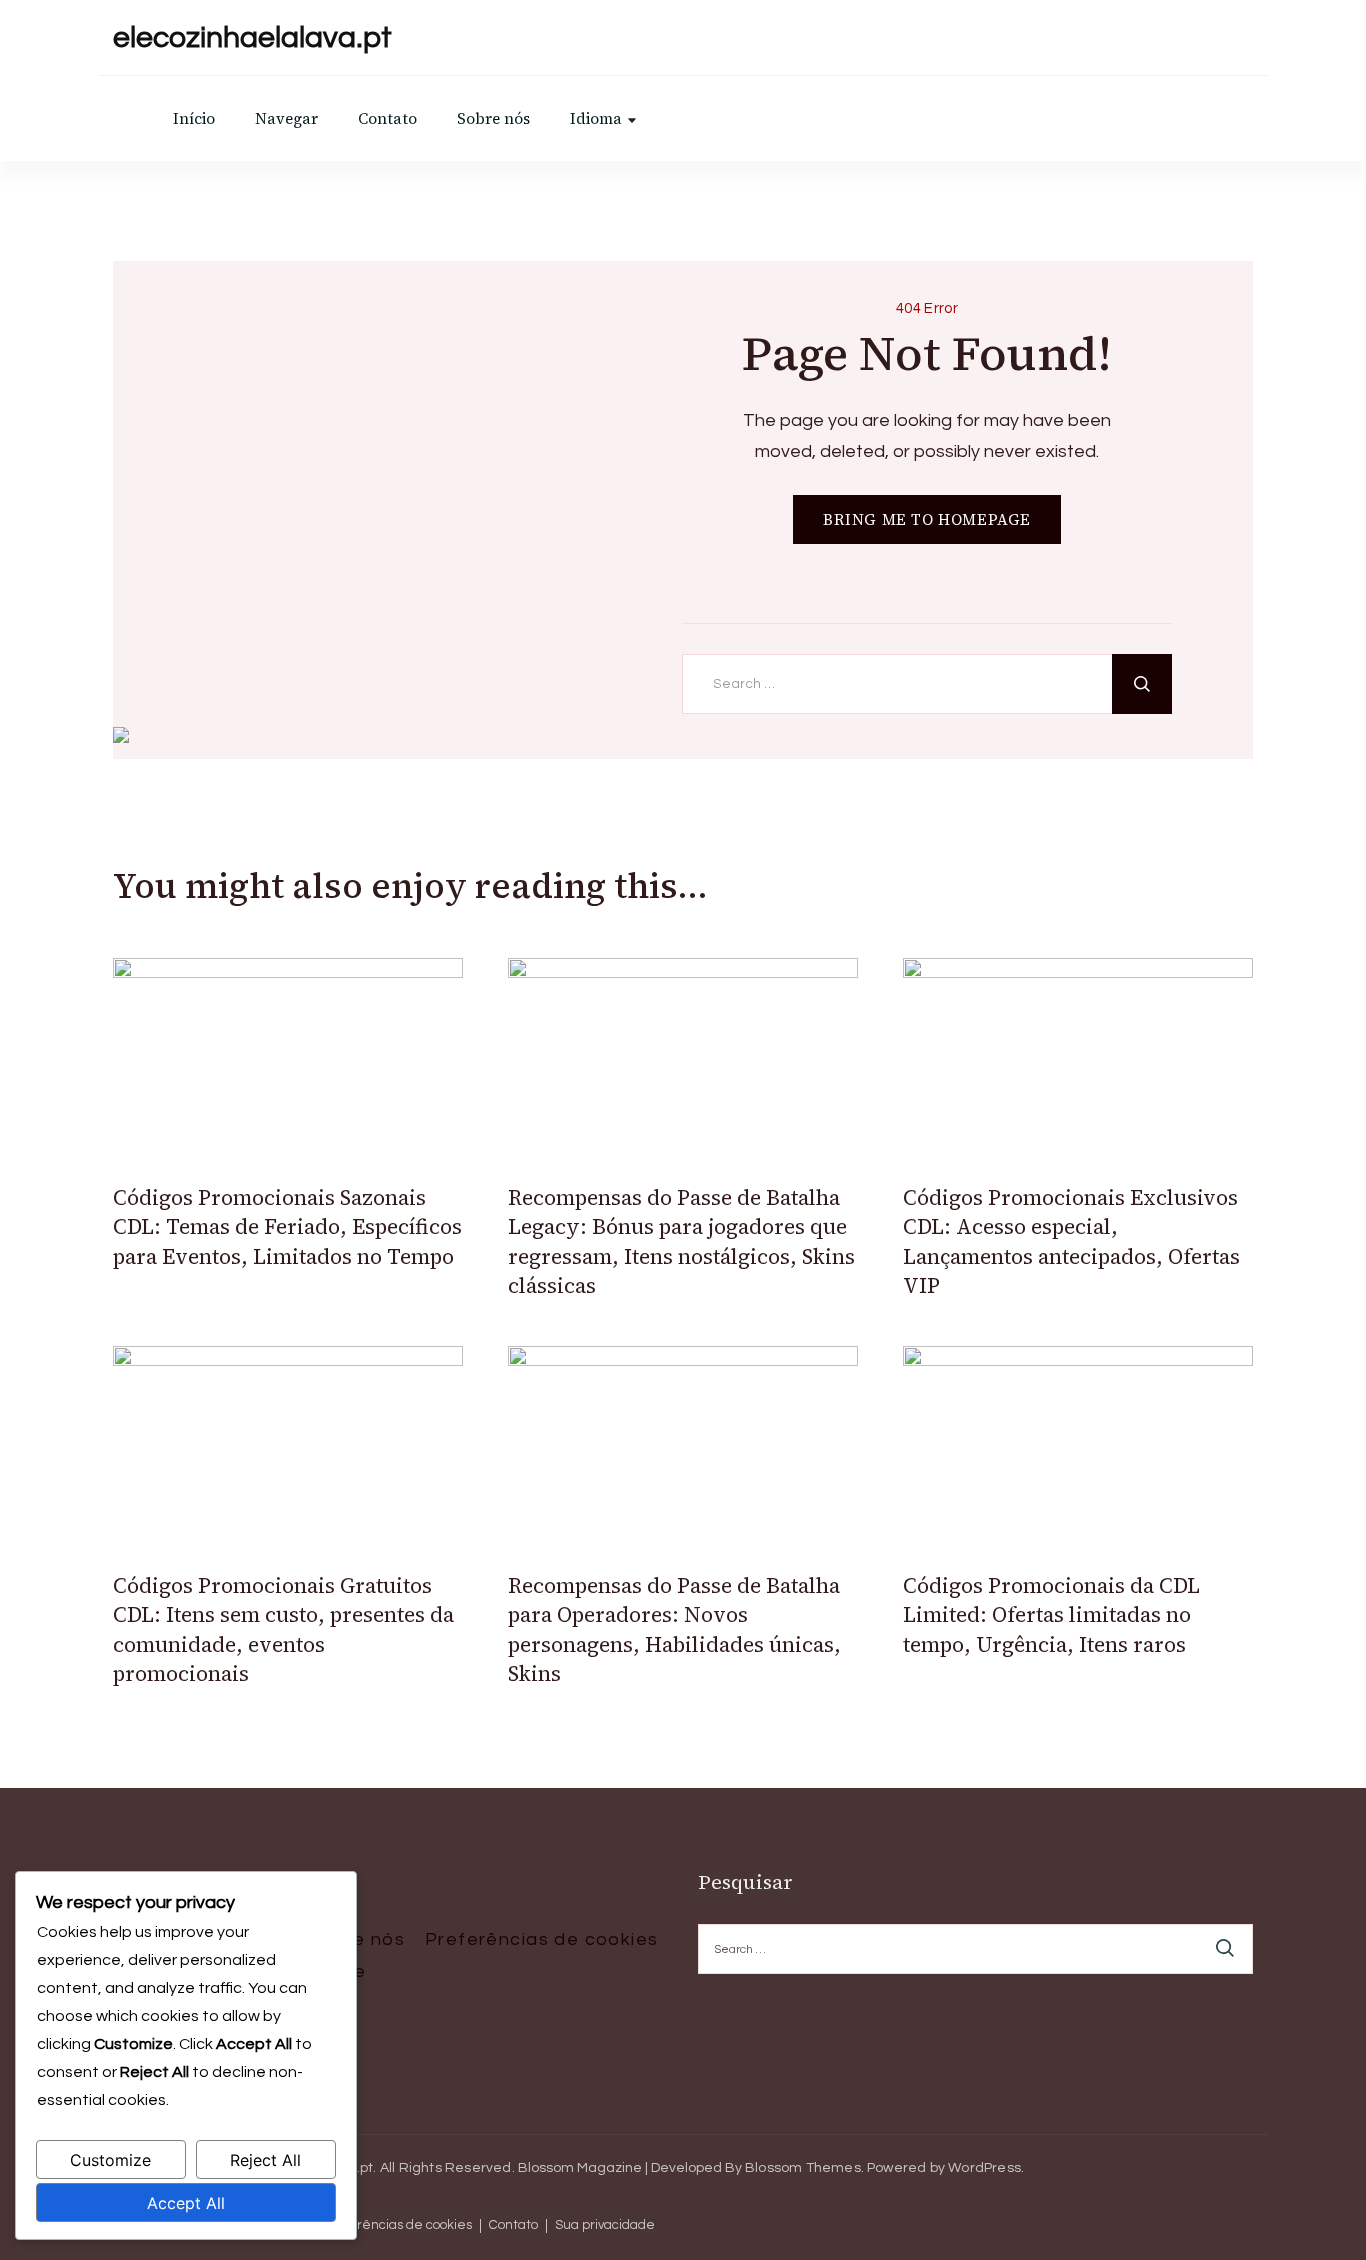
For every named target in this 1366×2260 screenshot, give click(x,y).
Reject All (265, 2160)
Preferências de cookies (542, 1939)
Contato (387, 118)
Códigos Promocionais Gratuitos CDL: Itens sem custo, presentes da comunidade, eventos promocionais (283, 1629)
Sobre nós (493, 118)
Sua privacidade (605, 2225)
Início (194, 118)
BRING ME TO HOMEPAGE (927, 519)
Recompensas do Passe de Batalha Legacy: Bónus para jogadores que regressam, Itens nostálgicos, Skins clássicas (681, 1241)
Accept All (186, 2203)
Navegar (286, 118)
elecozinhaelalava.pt (252, 37)
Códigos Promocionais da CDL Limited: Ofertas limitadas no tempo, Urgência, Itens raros (1051, 1615)
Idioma (596, 118)
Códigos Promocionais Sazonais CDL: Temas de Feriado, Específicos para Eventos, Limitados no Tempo (287, 1227)
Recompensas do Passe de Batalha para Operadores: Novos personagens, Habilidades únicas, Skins (674, 1629)
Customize (110, 2160)
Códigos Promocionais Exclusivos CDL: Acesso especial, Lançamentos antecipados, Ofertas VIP (1071, 1241)
